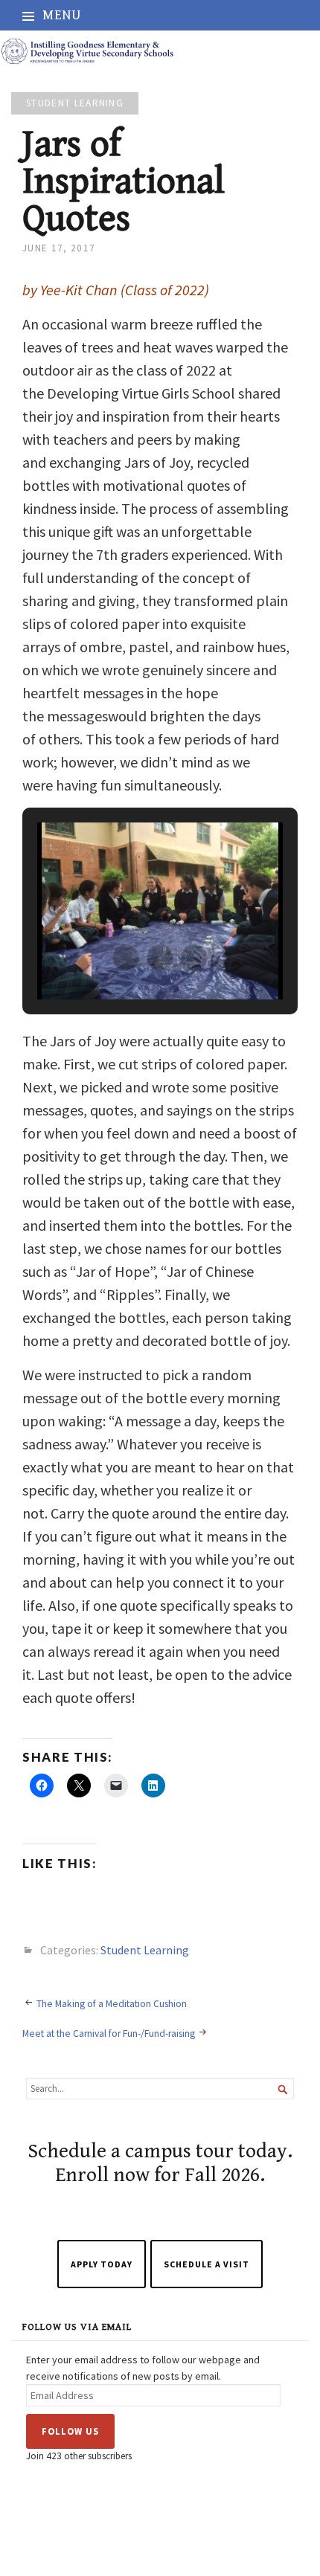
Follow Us (70, 2431)
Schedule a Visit (207, 2264)
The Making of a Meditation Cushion (112, 2003)
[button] (126, 958)
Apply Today (102, 2264)
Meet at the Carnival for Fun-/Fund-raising (109, 2033)
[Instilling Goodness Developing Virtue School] (160, 51)
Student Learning (75, 103)
